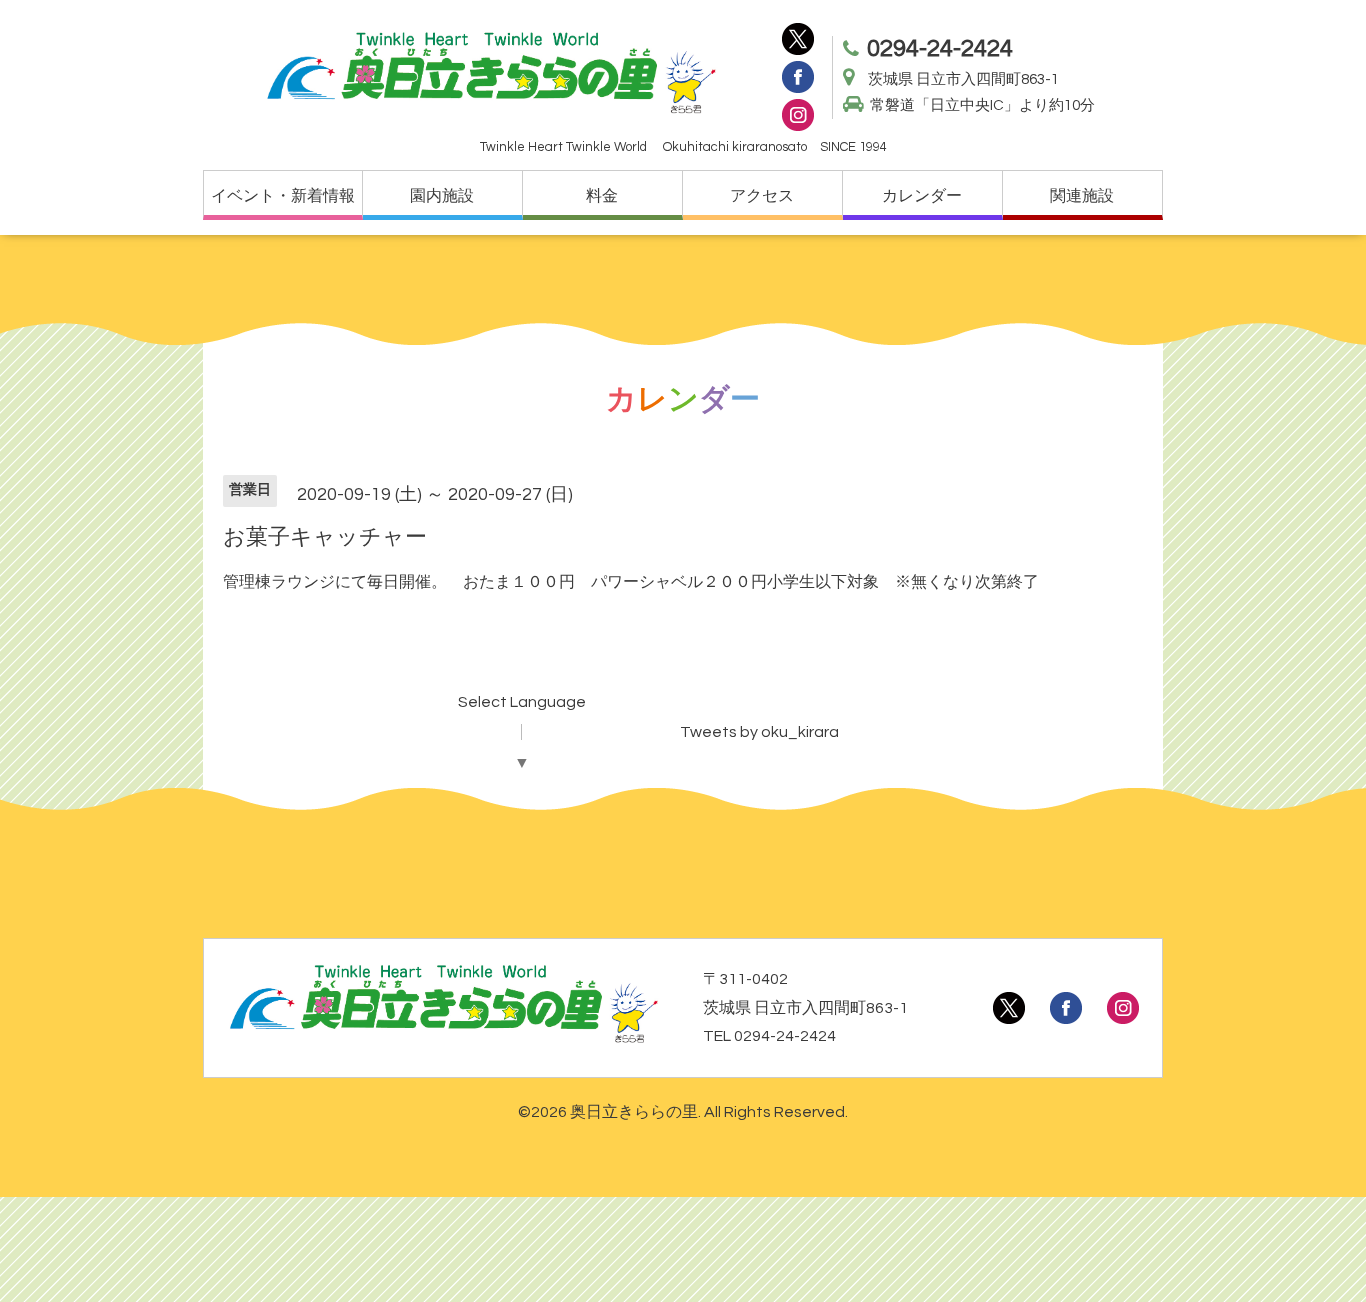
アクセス (762, 196)
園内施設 (442, 196)
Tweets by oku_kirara (759, 732)
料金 (602, 196)
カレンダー (922, 196)
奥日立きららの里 (634, 1112)
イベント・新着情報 (283, 196)
